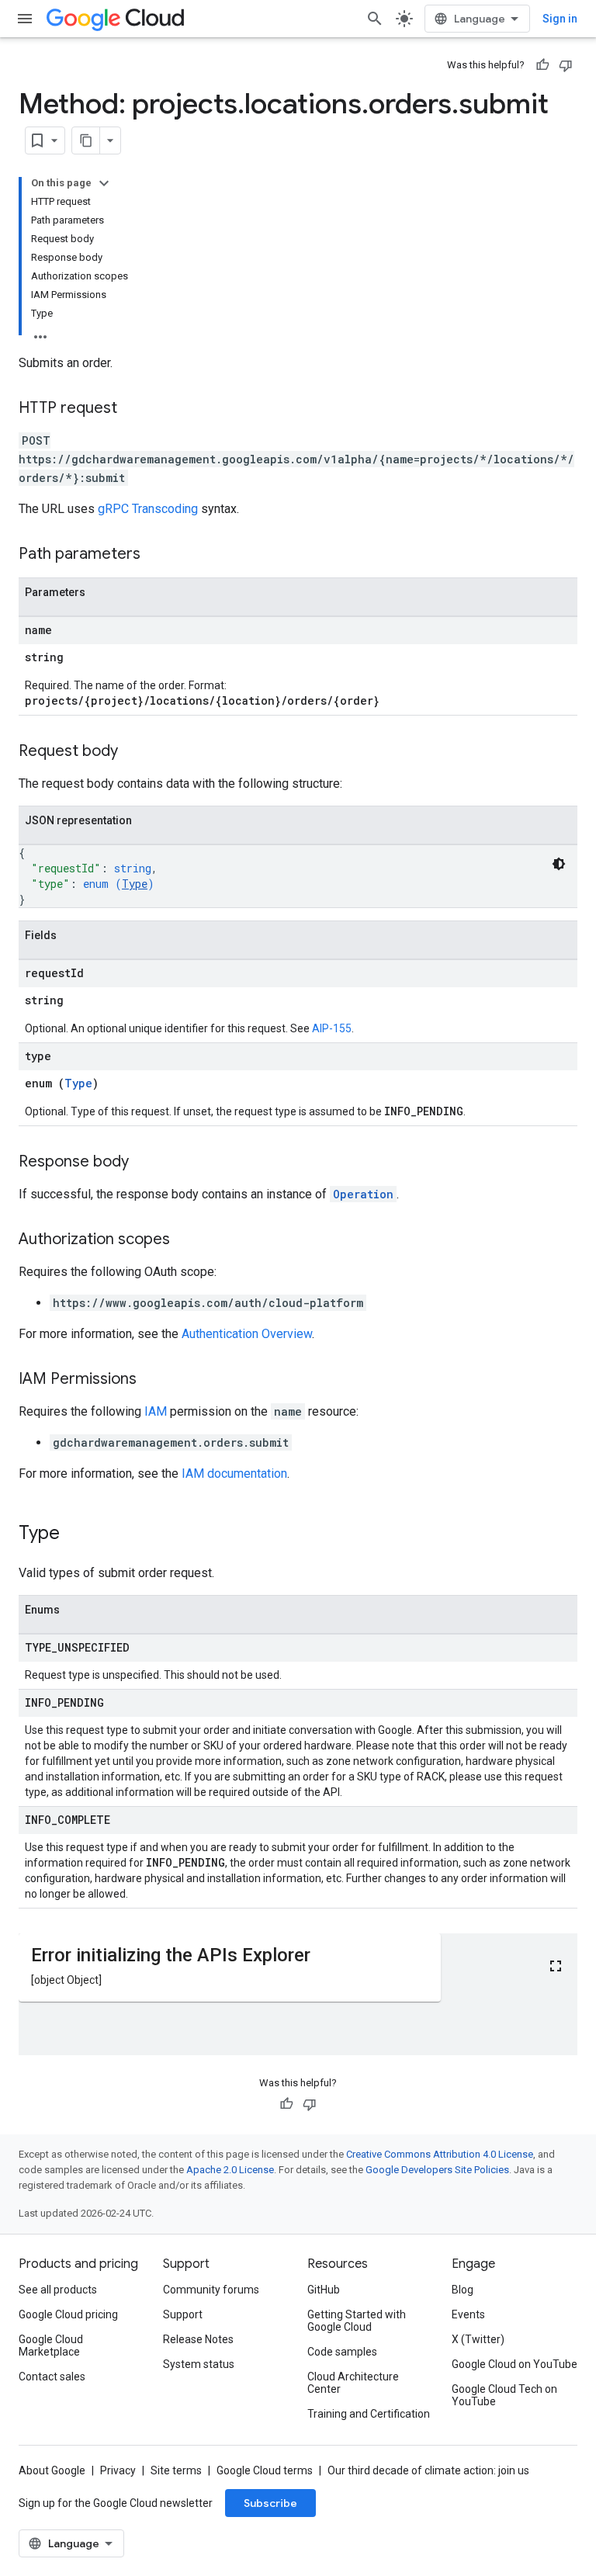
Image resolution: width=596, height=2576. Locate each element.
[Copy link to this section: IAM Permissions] (152, 1380)
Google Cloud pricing (68, 2314)
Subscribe (270, 2503)
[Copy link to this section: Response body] (144, 1163)
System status (199, 2364)
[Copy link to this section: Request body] (133, 752)
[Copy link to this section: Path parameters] (156, 555)
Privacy (118, 2470)
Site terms (176, 2470)
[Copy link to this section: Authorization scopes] (185, 1240)
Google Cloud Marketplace (51, 2345)
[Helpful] (542, 65)
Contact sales (52, 2377)
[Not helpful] (566, 65)
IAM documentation (234, 1473)
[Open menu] (25, 19)
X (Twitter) (478, 2339)
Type (135, 884)
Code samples (342, 2352)
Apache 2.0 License (230, 2170)
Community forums (211, 2290)
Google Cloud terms (265, 2470)
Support (183, 2314)
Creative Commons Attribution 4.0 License (440, 2154)
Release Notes (198, 2339)
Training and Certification (369, 2414)
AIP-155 (332, 1028)
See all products (58, 2290)
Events (468, 2314)
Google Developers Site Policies (437, 2170)
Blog (463, 2290)
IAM (156, 1411)
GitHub (324, 2290)
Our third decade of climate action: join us (428, 2470)
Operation (363, 1194)
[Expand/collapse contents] (104, 183)
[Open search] (375, 19)
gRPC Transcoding (148, 509)
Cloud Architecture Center (353, 2383)
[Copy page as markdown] (86, 140)
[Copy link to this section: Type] (75, 1534)
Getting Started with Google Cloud (357, 2321)
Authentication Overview (247, 1334)
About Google (52, 2470)
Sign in (560, 19)
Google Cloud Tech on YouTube (504, 2395)
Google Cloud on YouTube (515, 2364)
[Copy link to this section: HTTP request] (133, 409)
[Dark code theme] (559, 864)
